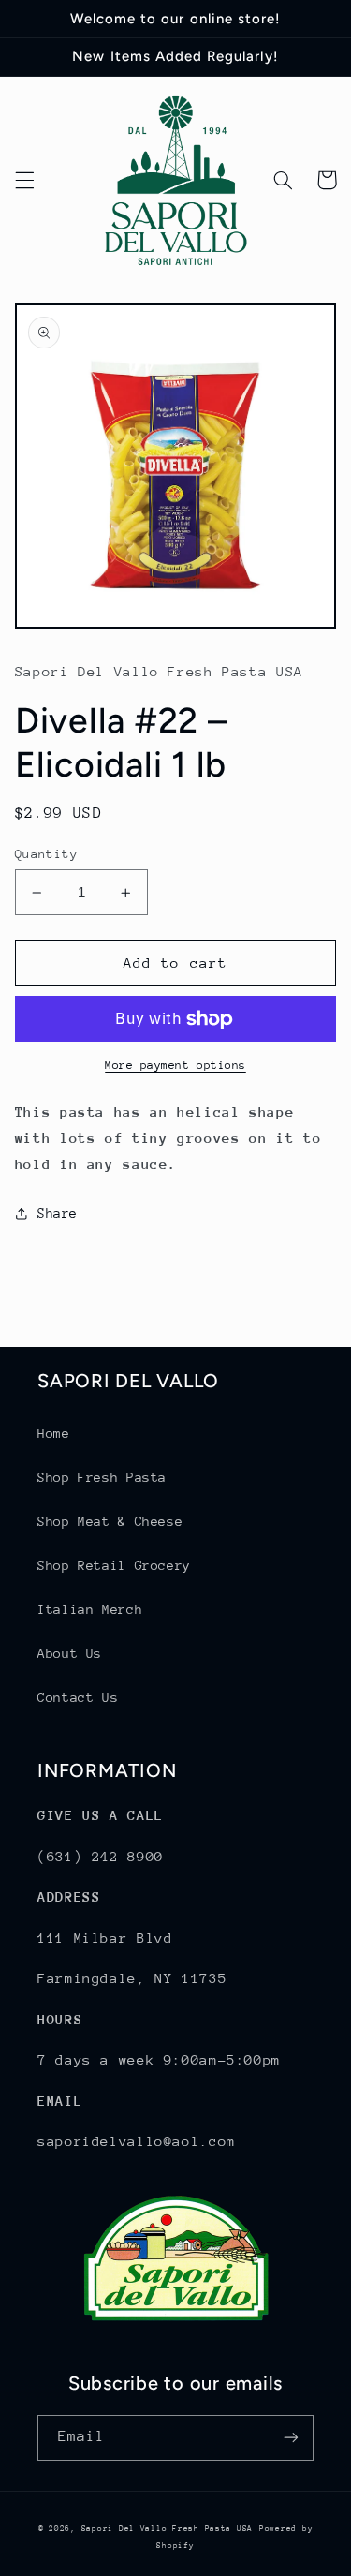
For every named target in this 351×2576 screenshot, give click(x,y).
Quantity (46, 854)
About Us (70, 1653)
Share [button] (58, 1213)
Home (54, 1433)
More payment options (175, 1065)
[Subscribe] (291, 2438)
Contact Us (78, 1697)
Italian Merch (90, 1609)
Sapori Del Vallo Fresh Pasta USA (168, 2528)
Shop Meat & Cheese (110, 1521)
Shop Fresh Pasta (102, 1477)
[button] (24, 180)
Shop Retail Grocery (114, 1565)
